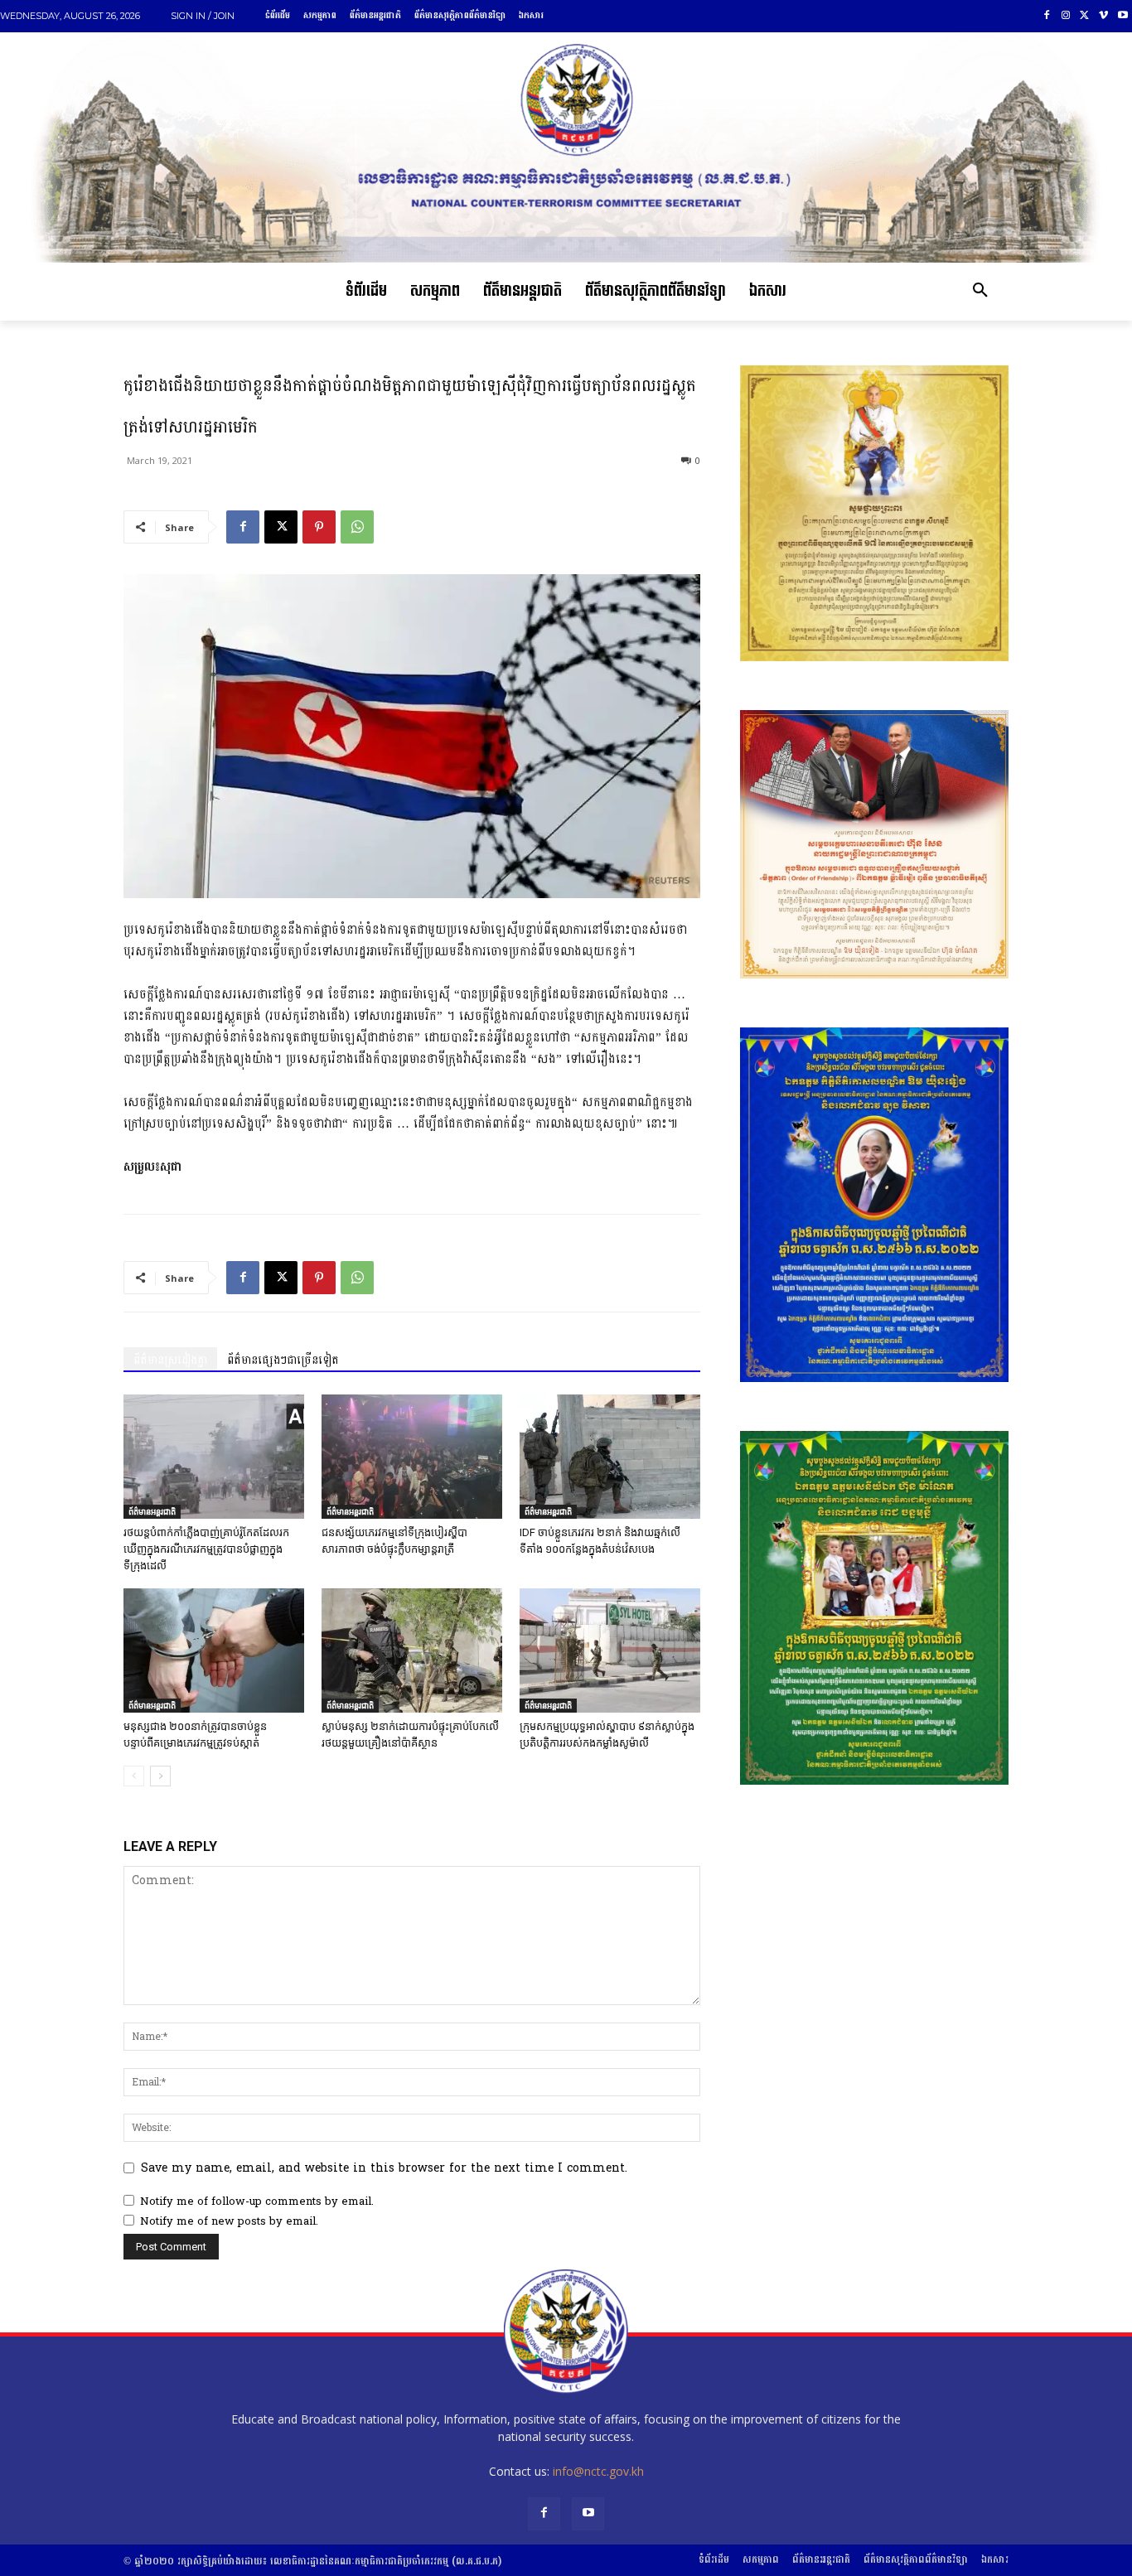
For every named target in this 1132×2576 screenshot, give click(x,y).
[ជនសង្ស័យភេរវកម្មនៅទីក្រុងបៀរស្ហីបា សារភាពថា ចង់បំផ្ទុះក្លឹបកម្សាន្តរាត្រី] (412, 1457)
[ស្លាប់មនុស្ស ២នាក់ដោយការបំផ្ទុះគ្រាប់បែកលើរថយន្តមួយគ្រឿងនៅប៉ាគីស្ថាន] (412, 1650)
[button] (980, 292)
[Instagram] (1066, 16)
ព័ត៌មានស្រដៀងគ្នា (170, 1360)
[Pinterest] (319, 527)
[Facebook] (1047, 16)
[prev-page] (134, 1776)
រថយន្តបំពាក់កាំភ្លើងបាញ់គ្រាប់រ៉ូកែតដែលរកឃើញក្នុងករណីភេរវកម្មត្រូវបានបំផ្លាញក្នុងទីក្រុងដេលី (206, 1549)
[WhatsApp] (357, 527)
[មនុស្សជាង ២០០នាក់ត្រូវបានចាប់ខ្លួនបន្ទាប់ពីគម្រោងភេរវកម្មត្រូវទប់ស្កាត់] (214, 1650)
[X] (1085, 16)
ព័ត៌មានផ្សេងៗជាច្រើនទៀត (283, 1360)
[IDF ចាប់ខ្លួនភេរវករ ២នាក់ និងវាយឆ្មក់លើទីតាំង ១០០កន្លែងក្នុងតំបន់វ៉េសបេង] (610, 1457)
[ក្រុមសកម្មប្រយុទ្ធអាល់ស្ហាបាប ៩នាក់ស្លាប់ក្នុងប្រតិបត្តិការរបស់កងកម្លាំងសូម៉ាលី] (610, 1650)
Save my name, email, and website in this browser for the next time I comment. (384, 2168)
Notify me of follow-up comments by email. (257, 2201)
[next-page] (160, 1776)
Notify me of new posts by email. (229, 2221)
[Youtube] (1122, 16)
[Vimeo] (1103, 16)
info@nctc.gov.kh (598, 2471)
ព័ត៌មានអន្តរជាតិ (152, 1511)
